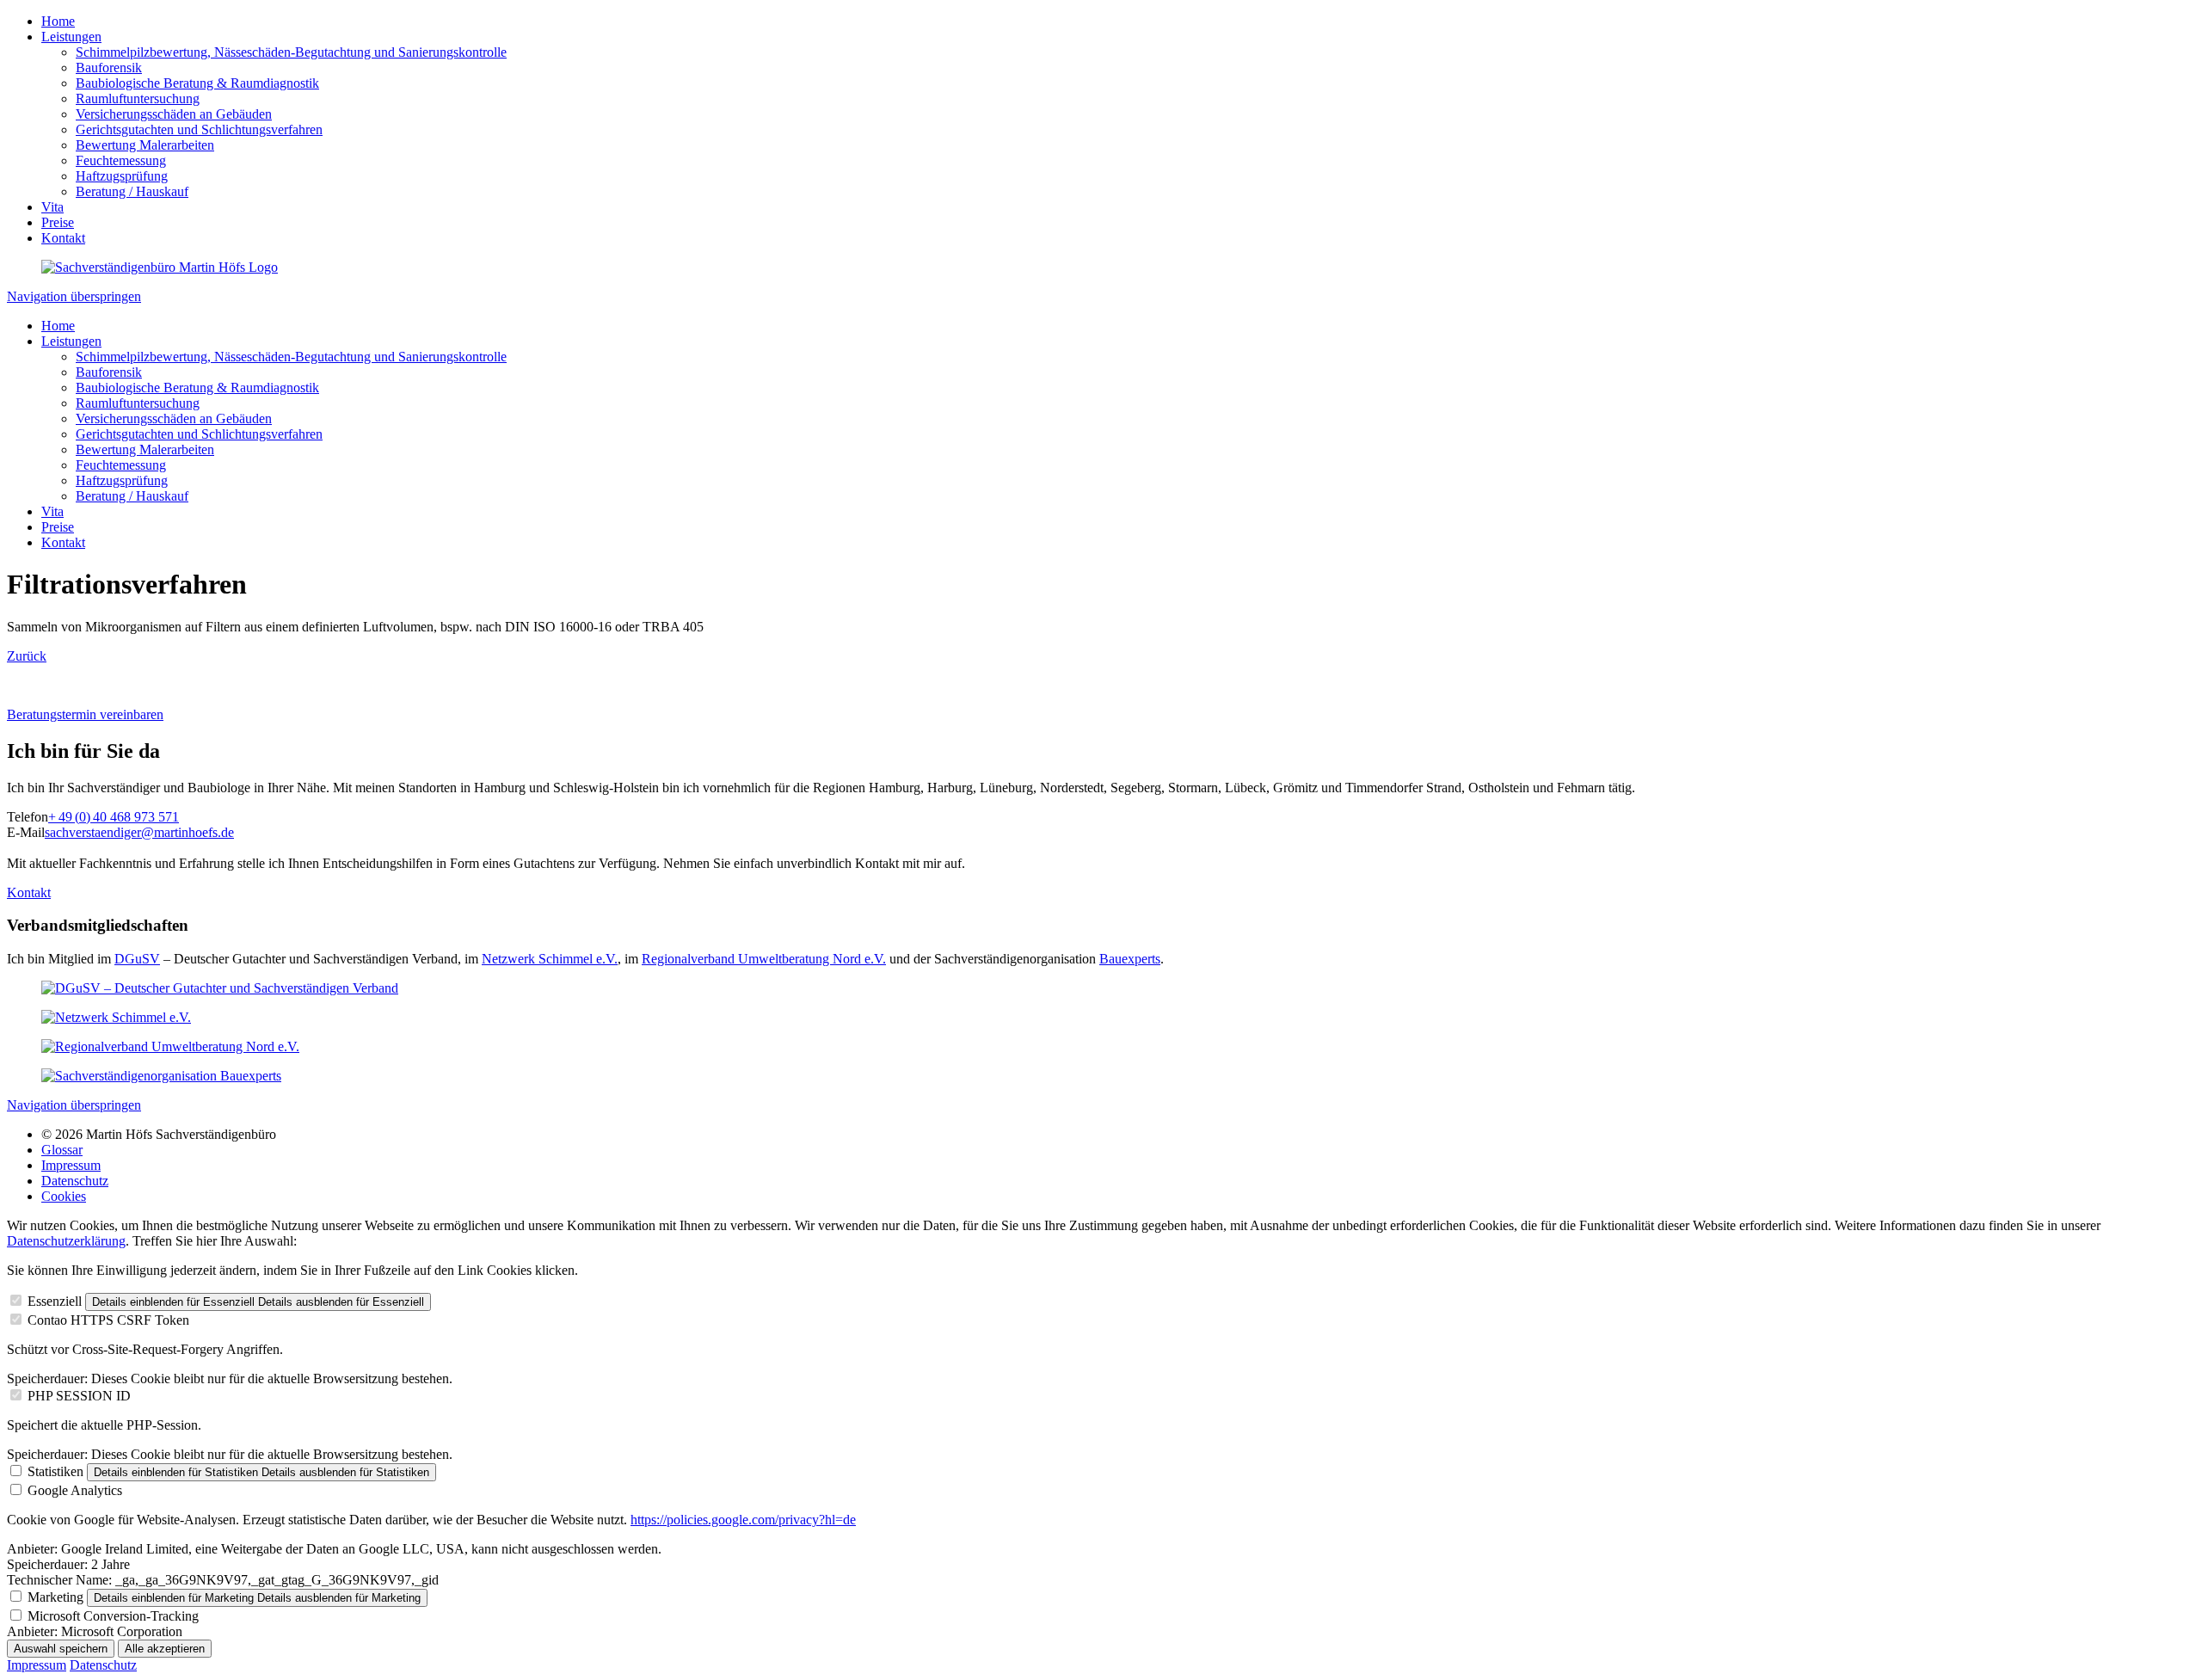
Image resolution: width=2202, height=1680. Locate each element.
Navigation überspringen (74, 296)
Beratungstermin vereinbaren (85, 714)
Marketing (55, 1597)
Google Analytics (75, 1490)
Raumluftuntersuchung (138, 98)
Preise (58, 222)
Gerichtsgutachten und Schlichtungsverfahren (199, 129)
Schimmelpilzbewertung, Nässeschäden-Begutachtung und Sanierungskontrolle (291, 52)
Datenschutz (75, 1181)
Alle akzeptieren (165, 1649)
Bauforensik (109, 68)
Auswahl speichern (61, 1649)
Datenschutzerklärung (66, 1241)
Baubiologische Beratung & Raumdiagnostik (197, 83)
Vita (52, 207)
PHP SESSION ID (79, 1396)
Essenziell (55, 1301)
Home (58, 21)
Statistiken (55, 1471)
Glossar (62, 1150)
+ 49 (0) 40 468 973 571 (114, 817)
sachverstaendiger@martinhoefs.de (139, 832)
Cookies (64, 1196)
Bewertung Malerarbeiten (145, 145)
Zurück (27, 656)
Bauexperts (1130, 959)
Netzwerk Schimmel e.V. (550, 959)
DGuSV (137, 959)
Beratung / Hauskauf (132, 191)
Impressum (71, 1165)
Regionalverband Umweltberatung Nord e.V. (764, 959)
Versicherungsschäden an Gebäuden (174, 114)
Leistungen (71, 37)
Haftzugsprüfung (122, 176)
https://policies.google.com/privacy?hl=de (743, 1520)
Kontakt (63, 238)
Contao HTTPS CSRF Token (108, 1320)
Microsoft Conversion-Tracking (113, 1616)
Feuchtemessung (121, 160)
